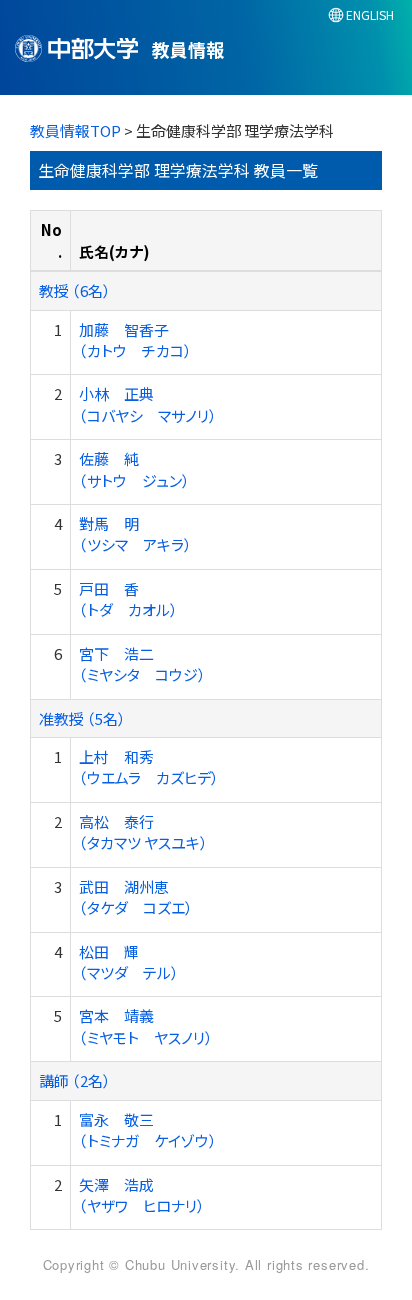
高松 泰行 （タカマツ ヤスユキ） (143, 832)
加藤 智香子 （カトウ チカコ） (135, 340)
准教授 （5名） (82, 718)
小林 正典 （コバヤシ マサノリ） (148, 404)
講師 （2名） (75, 1080)
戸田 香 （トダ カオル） (128, 599)
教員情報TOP (75, 130)
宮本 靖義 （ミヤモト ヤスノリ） (146, 1026)
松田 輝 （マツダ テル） (129, 962)
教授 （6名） (75, 290)
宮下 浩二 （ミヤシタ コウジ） (142, 664)
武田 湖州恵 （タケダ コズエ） (136, 897)
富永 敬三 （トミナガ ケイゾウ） (148, 1130)
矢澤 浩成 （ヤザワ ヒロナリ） (142, 1195)
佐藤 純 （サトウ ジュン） (134, 469)
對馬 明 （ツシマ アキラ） (135, 534)
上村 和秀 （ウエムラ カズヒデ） (149, 767)
